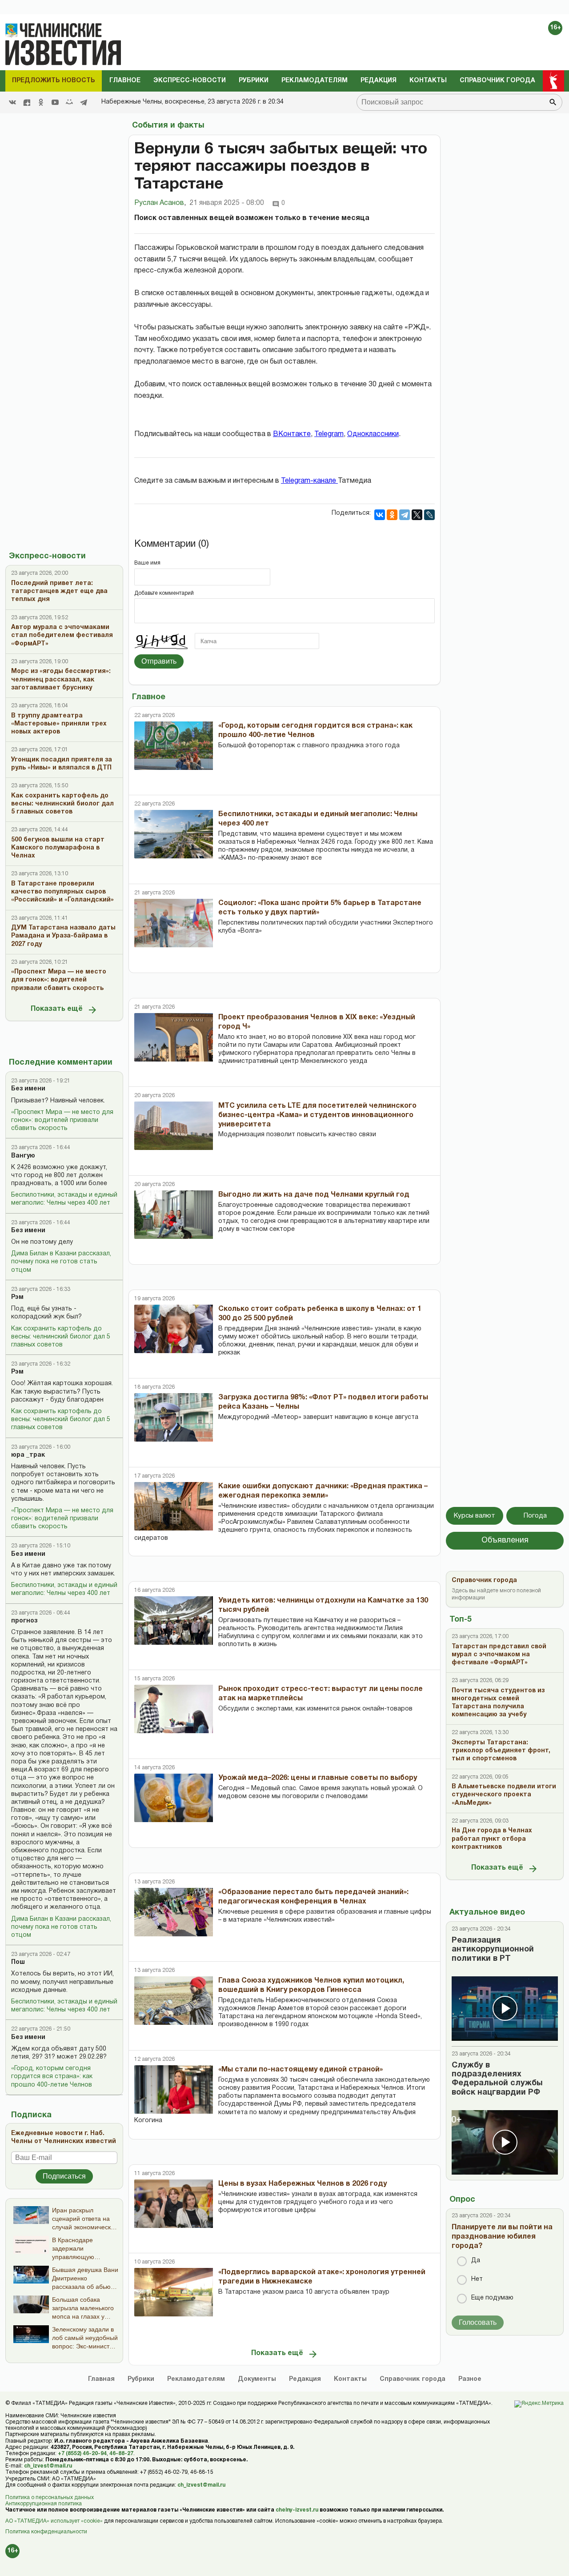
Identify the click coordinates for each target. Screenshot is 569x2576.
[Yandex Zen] (27, 102)
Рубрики (254, 81)
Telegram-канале (309, 481)
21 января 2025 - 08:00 (227, 203)
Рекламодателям (315, 81)
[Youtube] (55, 102)
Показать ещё (57, 1009)
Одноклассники (373, 434)
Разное (470, 2379)
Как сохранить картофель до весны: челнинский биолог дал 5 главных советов (61, 1337)
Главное (125, 81)
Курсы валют (475, 1516)
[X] (417, 515)
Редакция (379, 81)
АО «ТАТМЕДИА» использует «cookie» (54, 2521)
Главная (101, 2379)
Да (476, 2261)
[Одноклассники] (392, 515)
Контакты (428, 81)
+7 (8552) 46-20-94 (82, 2454)
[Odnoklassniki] (41, 102)
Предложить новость (54, 81)
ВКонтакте (292, 434)
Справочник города (497, 81)
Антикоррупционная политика (44, 2504)
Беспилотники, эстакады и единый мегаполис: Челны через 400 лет (64, 1199)
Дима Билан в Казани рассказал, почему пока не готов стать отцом (61, 1262)
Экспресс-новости (190, 81)
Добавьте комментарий (164, 593)
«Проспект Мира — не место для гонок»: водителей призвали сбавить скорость (62, 1120)
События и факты (168, 126)
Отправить (159, 661)
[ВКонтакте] (380, 515)
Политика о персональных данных (50, 2498)
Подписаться (64, 2176)
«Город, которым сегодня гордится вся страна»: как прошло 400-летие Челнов (52, 2077)
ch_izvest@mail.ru (48, 2466)
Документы (257, 2379)
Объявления (505, 1540)
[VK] (12, 102)
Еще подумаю (492, 2298)
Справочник (413, 2379)
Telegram (329, 434)
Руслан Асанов (160, 203)
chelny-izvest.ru (297, 2510)
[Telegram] (84, 102)
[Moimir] (69, 102)
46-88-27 (121, 2454)
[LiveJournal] (429, 515)
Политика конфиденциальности (46, 2532)
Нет (477, 2279)
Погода (535, 1516)
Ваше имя (147, 563)
